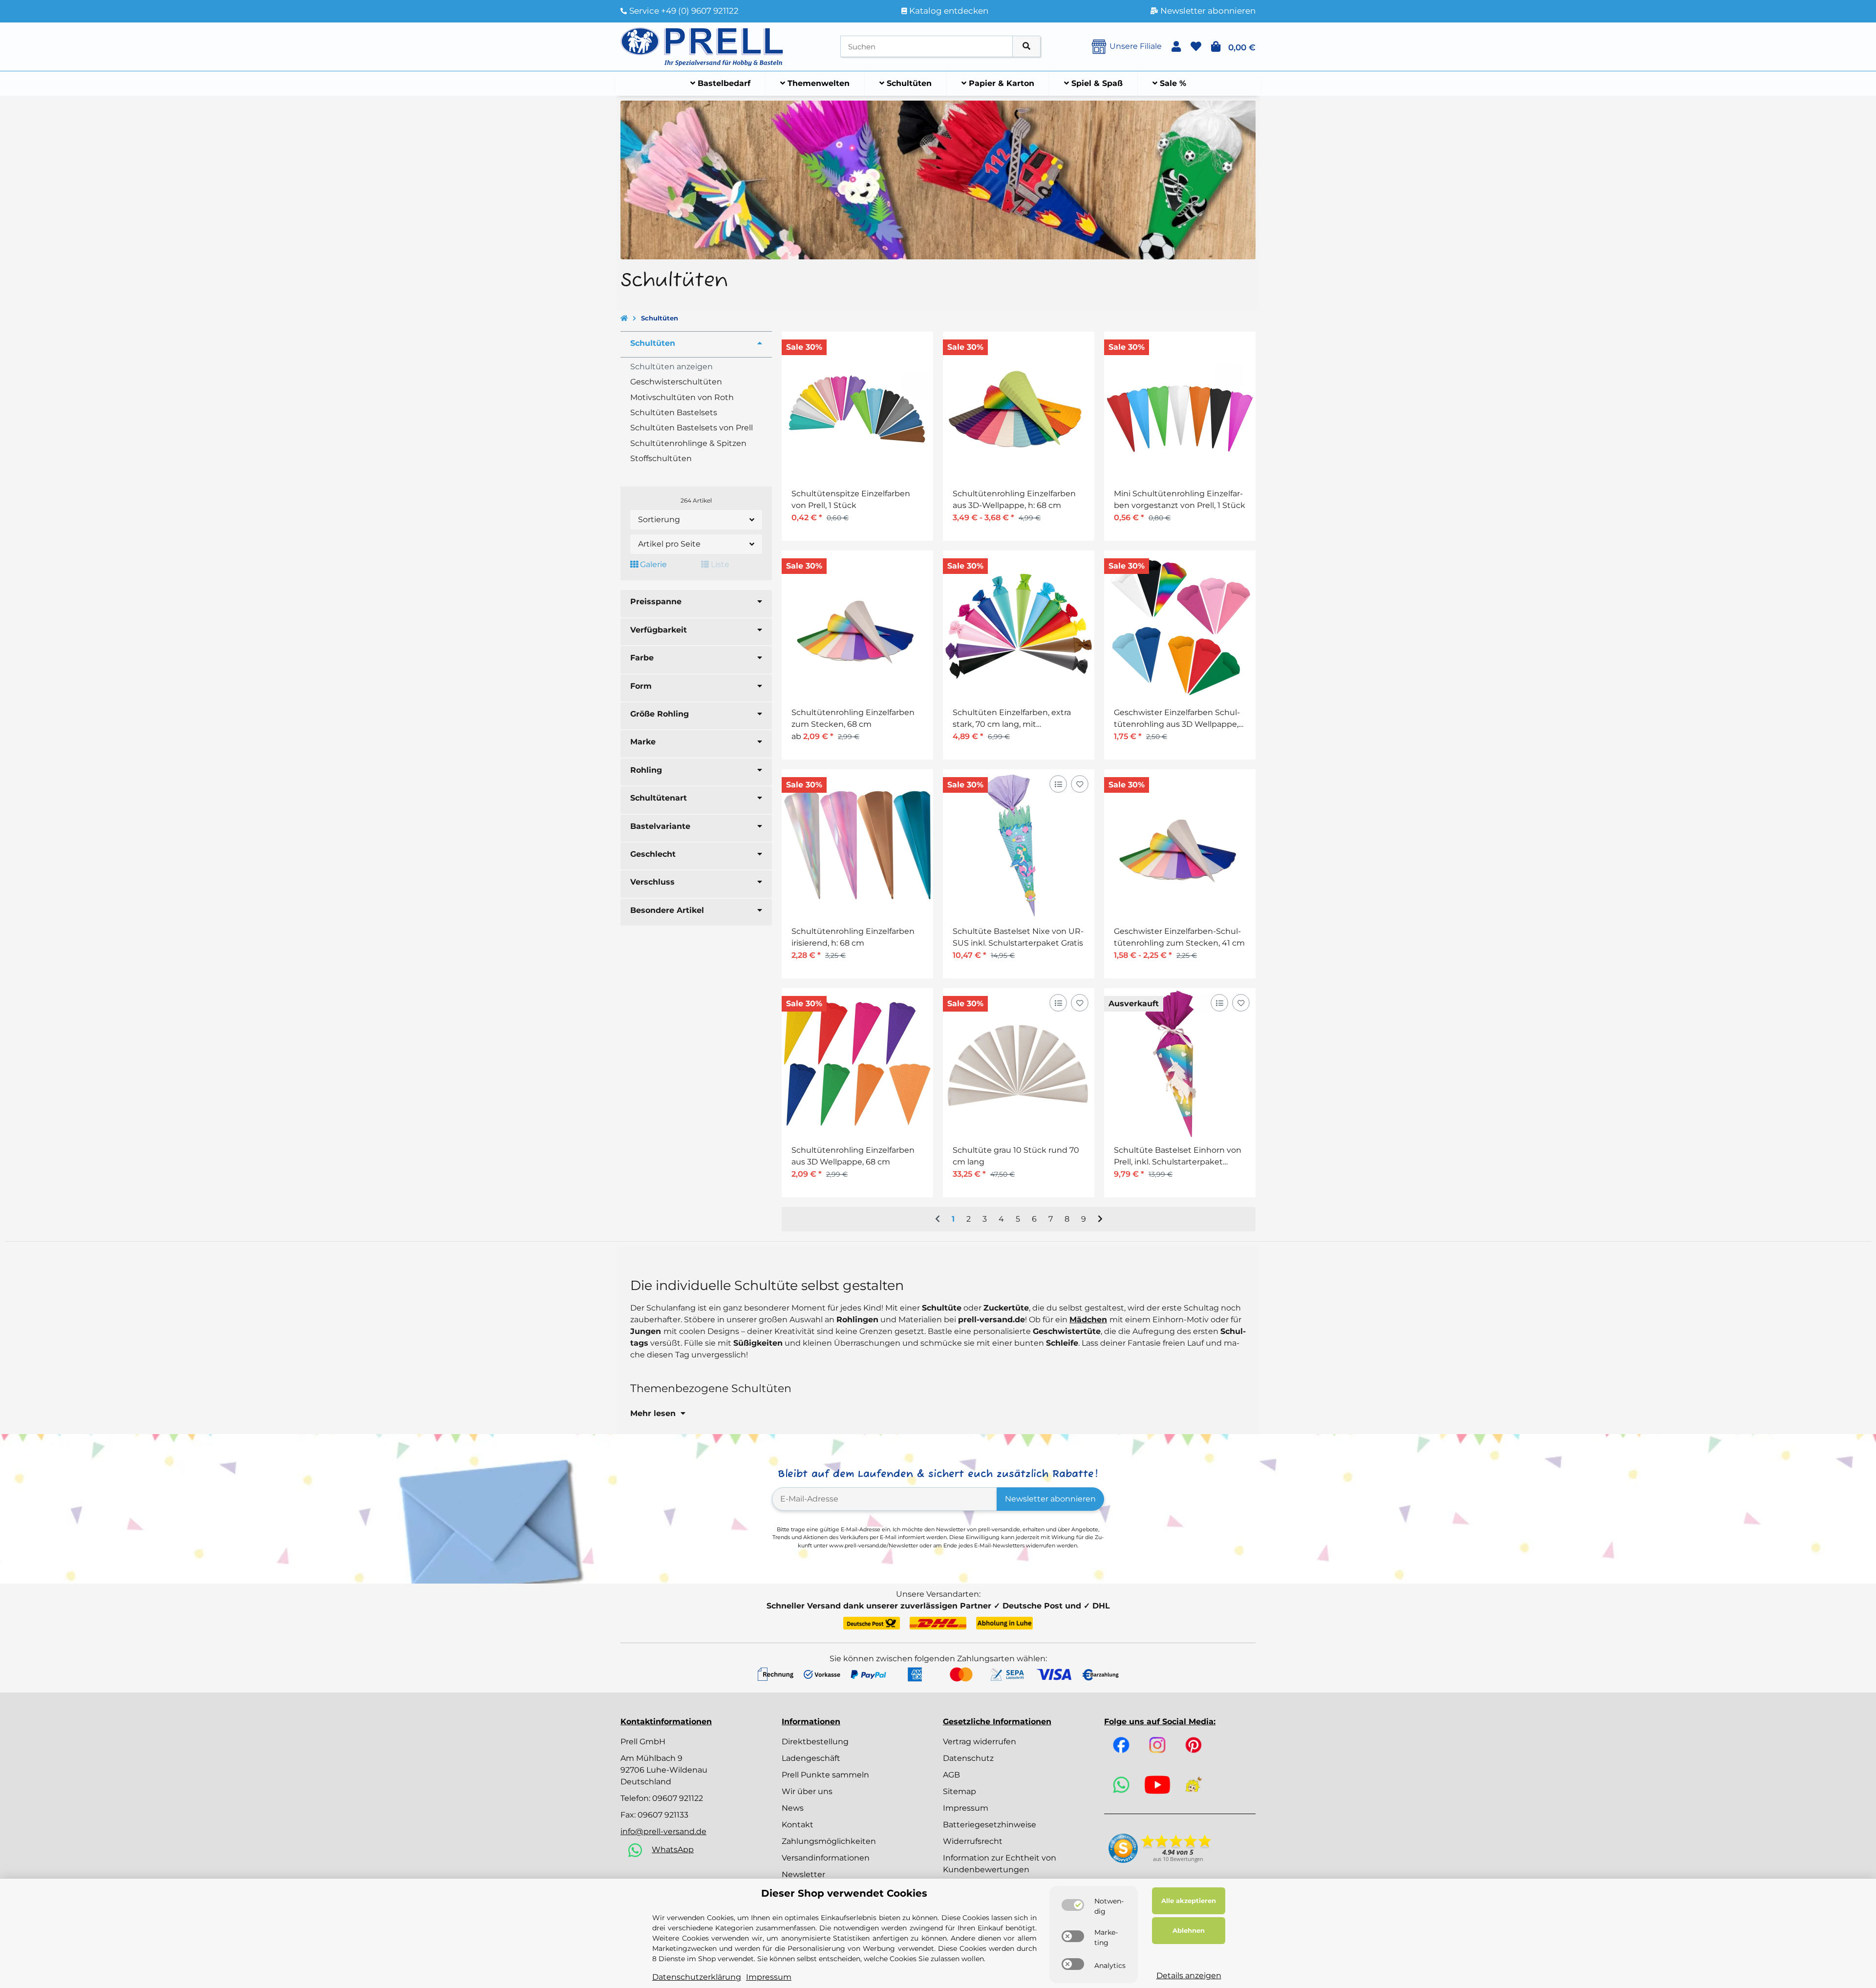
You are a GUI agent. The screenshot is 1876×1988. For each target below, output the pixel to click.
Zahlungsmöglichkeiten (829, 1841)
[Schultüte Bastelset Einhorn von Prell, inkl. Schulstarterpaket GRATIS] (1180, 1064)
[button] (1176, 47)
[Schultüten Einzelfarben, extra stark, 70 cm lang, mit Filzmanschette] (1019, 626)
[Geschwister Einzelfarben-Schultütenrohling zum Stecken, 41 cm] (1180, 845)
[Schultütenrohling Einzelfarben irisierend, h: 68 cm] (857, 845)
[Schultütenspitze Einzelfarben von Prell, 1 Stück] (857, 407)
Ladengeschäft (811, 1758)
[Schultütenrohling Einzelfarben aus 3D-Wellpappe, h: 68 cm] (1019, 407)
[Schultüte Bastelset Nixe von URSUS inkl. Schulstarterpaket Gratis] (1019, 845)
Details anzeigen (1189, 1976)
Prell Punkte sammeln (825, 1775)
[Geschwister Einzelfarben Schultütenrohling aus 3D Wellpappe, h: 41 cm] (1180, 626)
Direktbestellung (815, 1742)
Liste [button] (719, 564)
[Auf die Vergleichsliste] (1058, 784)
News (793, 1808)
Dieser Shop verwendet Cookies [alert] (844, 1893)
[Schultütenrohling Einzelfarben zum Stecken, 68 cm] (857, 626)
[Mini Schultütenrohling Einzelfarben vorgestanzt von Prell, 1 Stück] (1180, 407)
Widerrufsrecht (973, 1841)
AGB (951, 1775)
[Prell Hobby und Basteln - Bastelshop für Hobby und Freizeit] (702, 46)
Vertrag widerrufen (980, 1742)
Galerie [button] (652, 564)
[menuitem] (721, 84)
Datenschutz (968, 1758)
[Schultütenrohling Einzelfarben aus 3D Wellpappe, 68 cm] (857, 1064)
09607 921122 (678, 1798)
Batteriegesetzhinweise (990, 1825)
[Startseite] (624, 318)
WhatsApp (673, 1850)
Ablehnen (1189, 1930)
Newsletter (803, 1874)
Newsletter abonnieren (1050, 1499)
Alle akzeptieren (1189, 1901)
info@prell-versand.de (663, 1831)
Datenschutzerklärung (697, 1977)
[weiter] (1100, 1219)
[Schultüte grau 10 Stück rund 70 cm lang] (1019, 1064)
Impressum (966, 1808)
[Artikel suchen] (1026, 47)
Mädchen (1088, 1320)
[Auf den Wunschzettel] (1079, 784)
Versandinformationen (826, 1858)
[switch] (1073, 1905)
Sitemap (959, 1791)
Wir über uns (807, 1791)
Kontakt (798, 1825)
